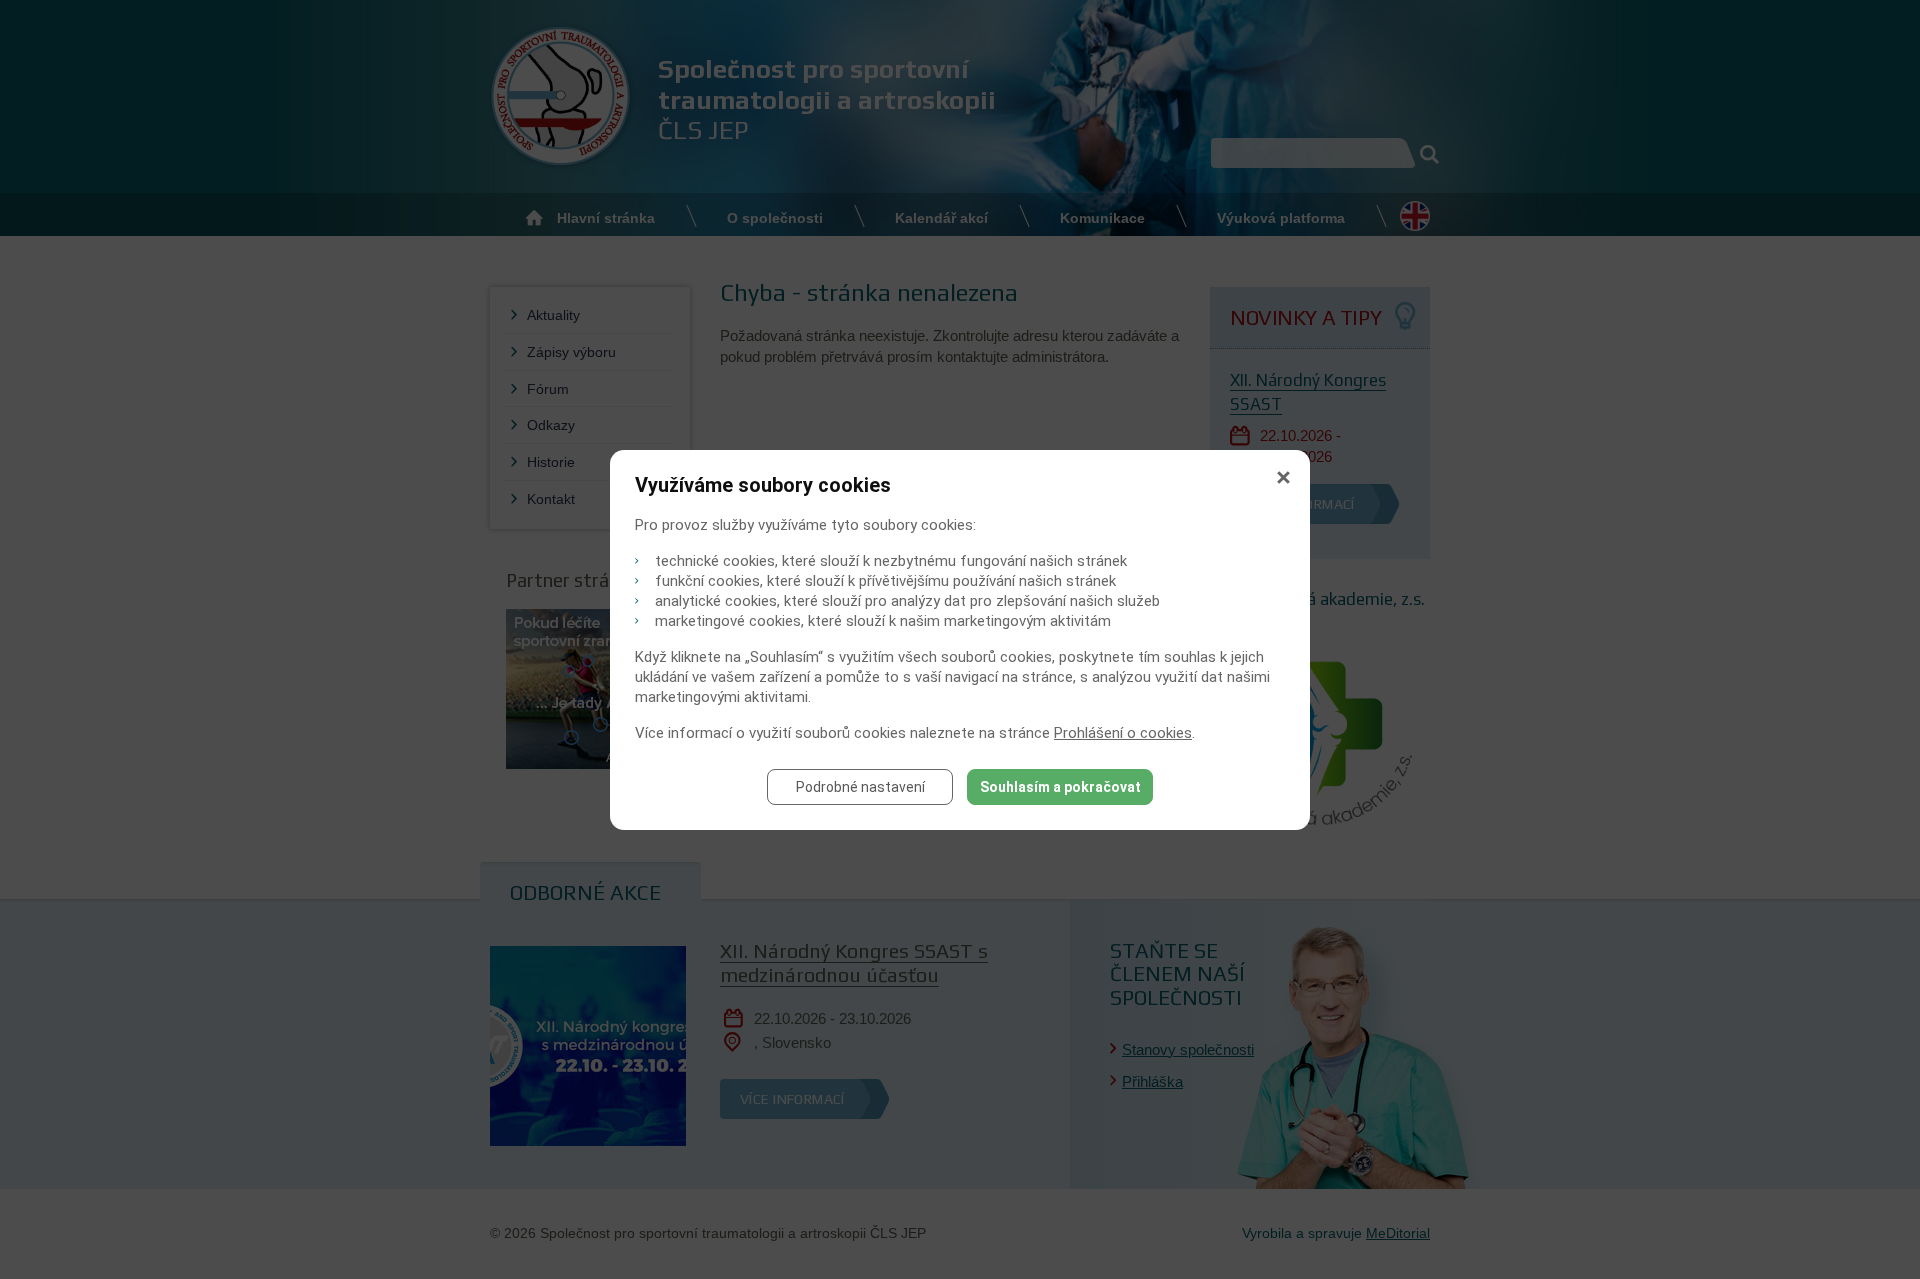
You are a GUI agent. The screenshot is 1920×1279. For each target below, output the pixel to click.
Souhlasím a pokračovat (1060, 787)
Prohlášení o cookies (1123, 733)
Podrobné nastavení (860, 787)
